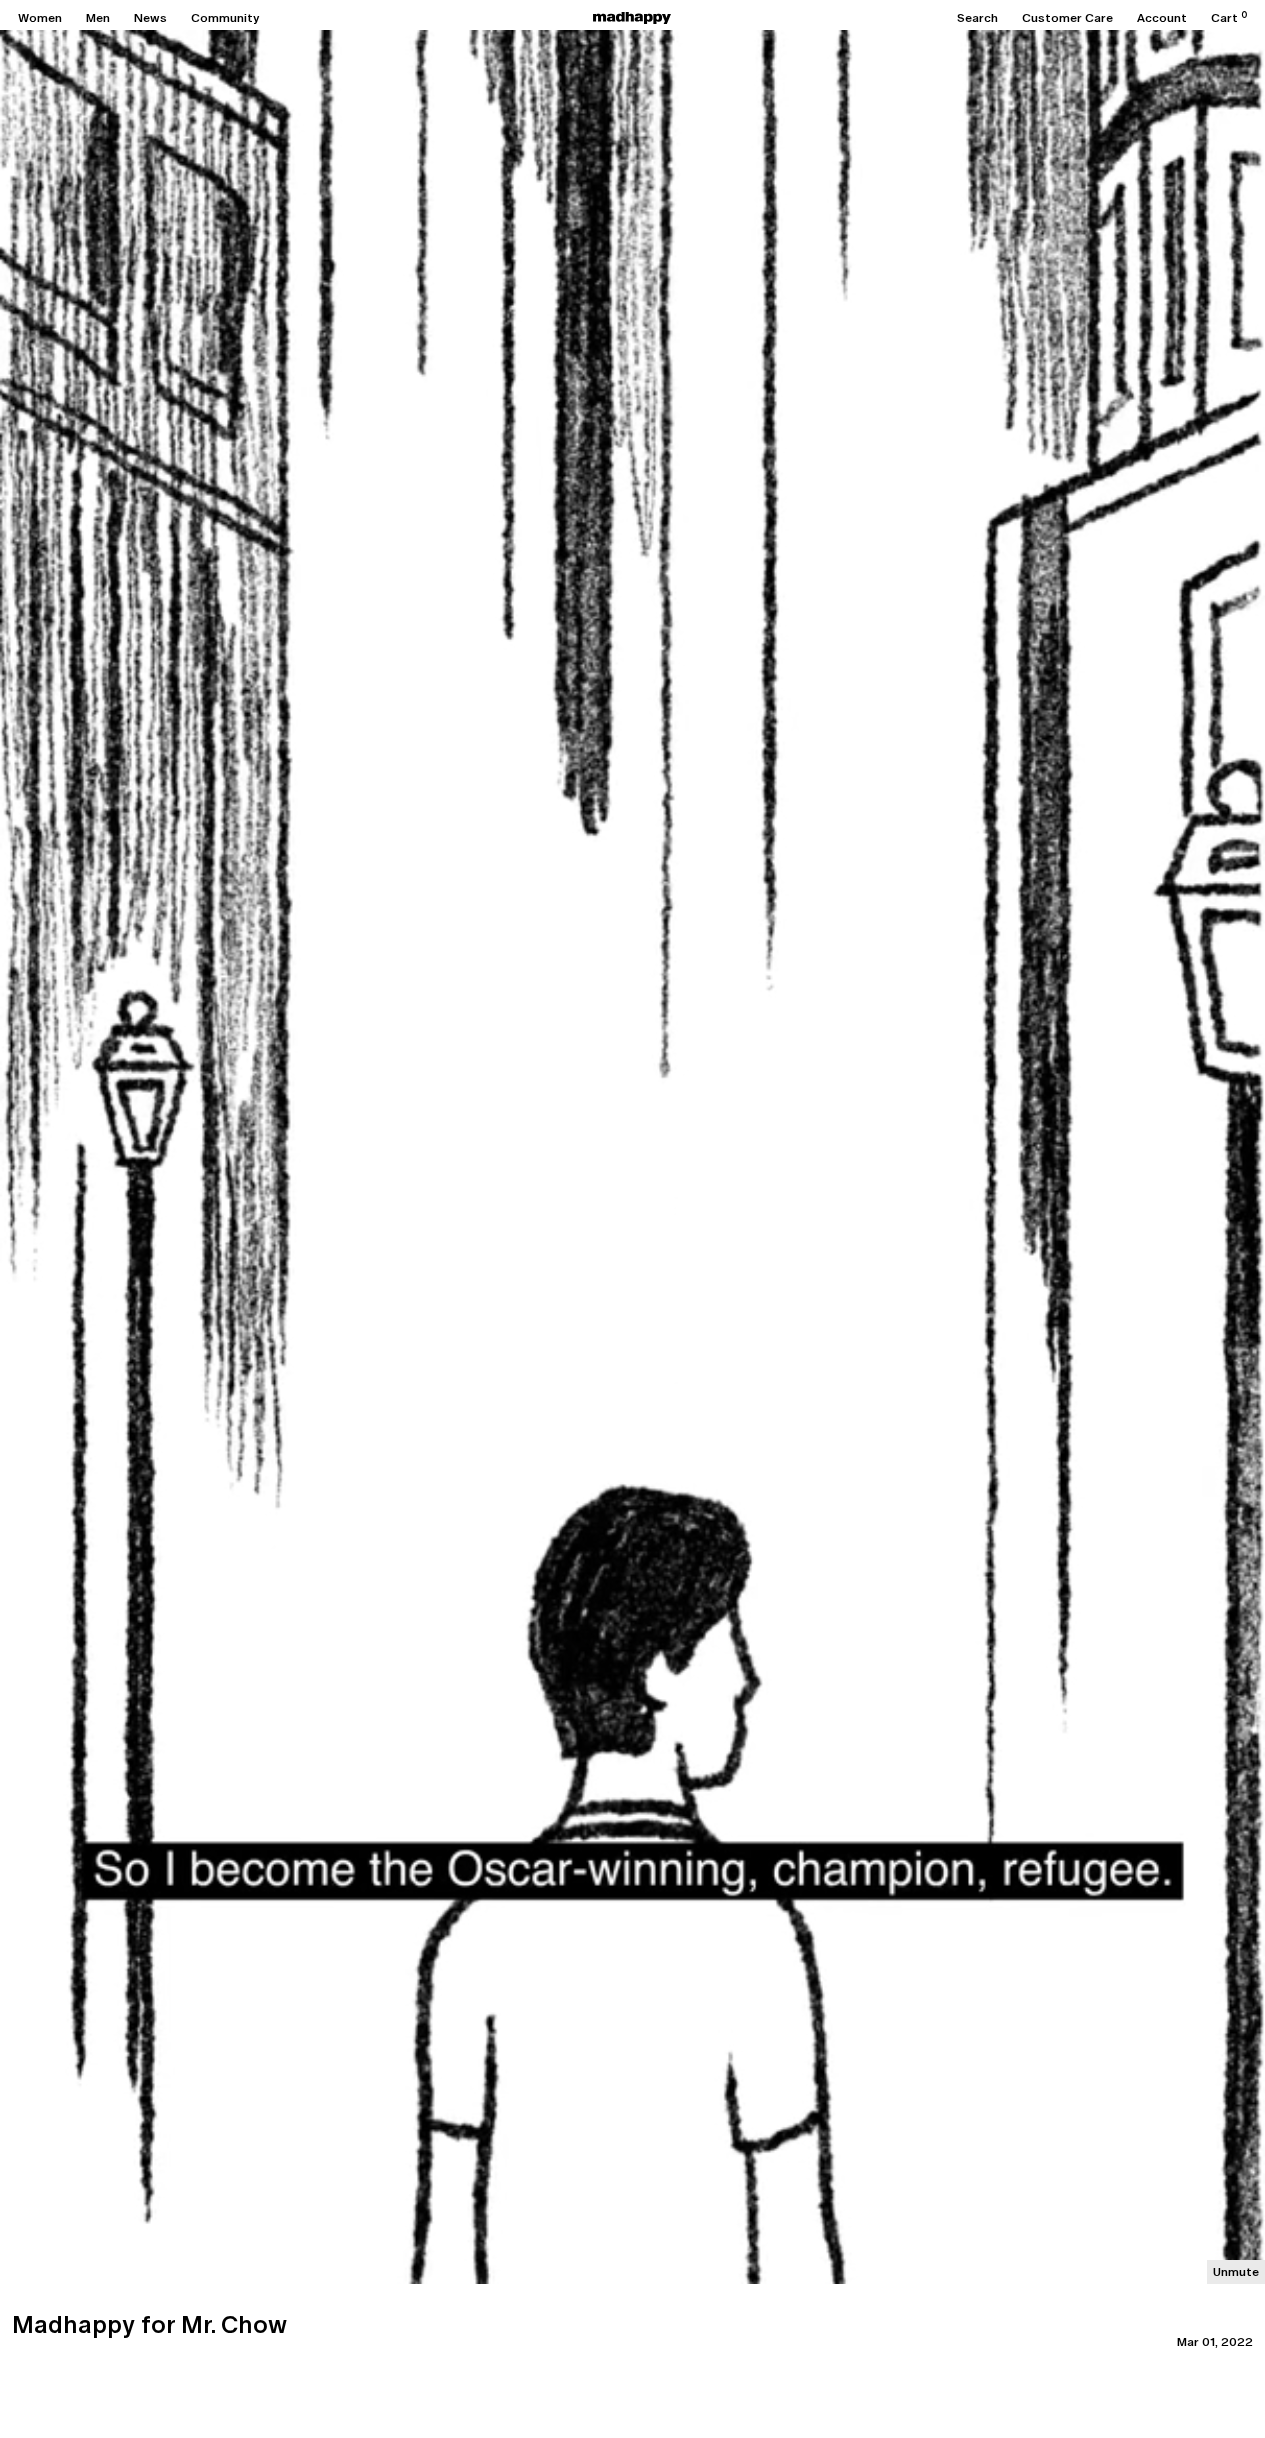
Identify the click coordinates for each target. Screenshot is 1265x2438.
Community (225, 18)
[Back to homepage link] (632, 18)
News (150, 18)
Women (40, 18)
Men (98, 18)
